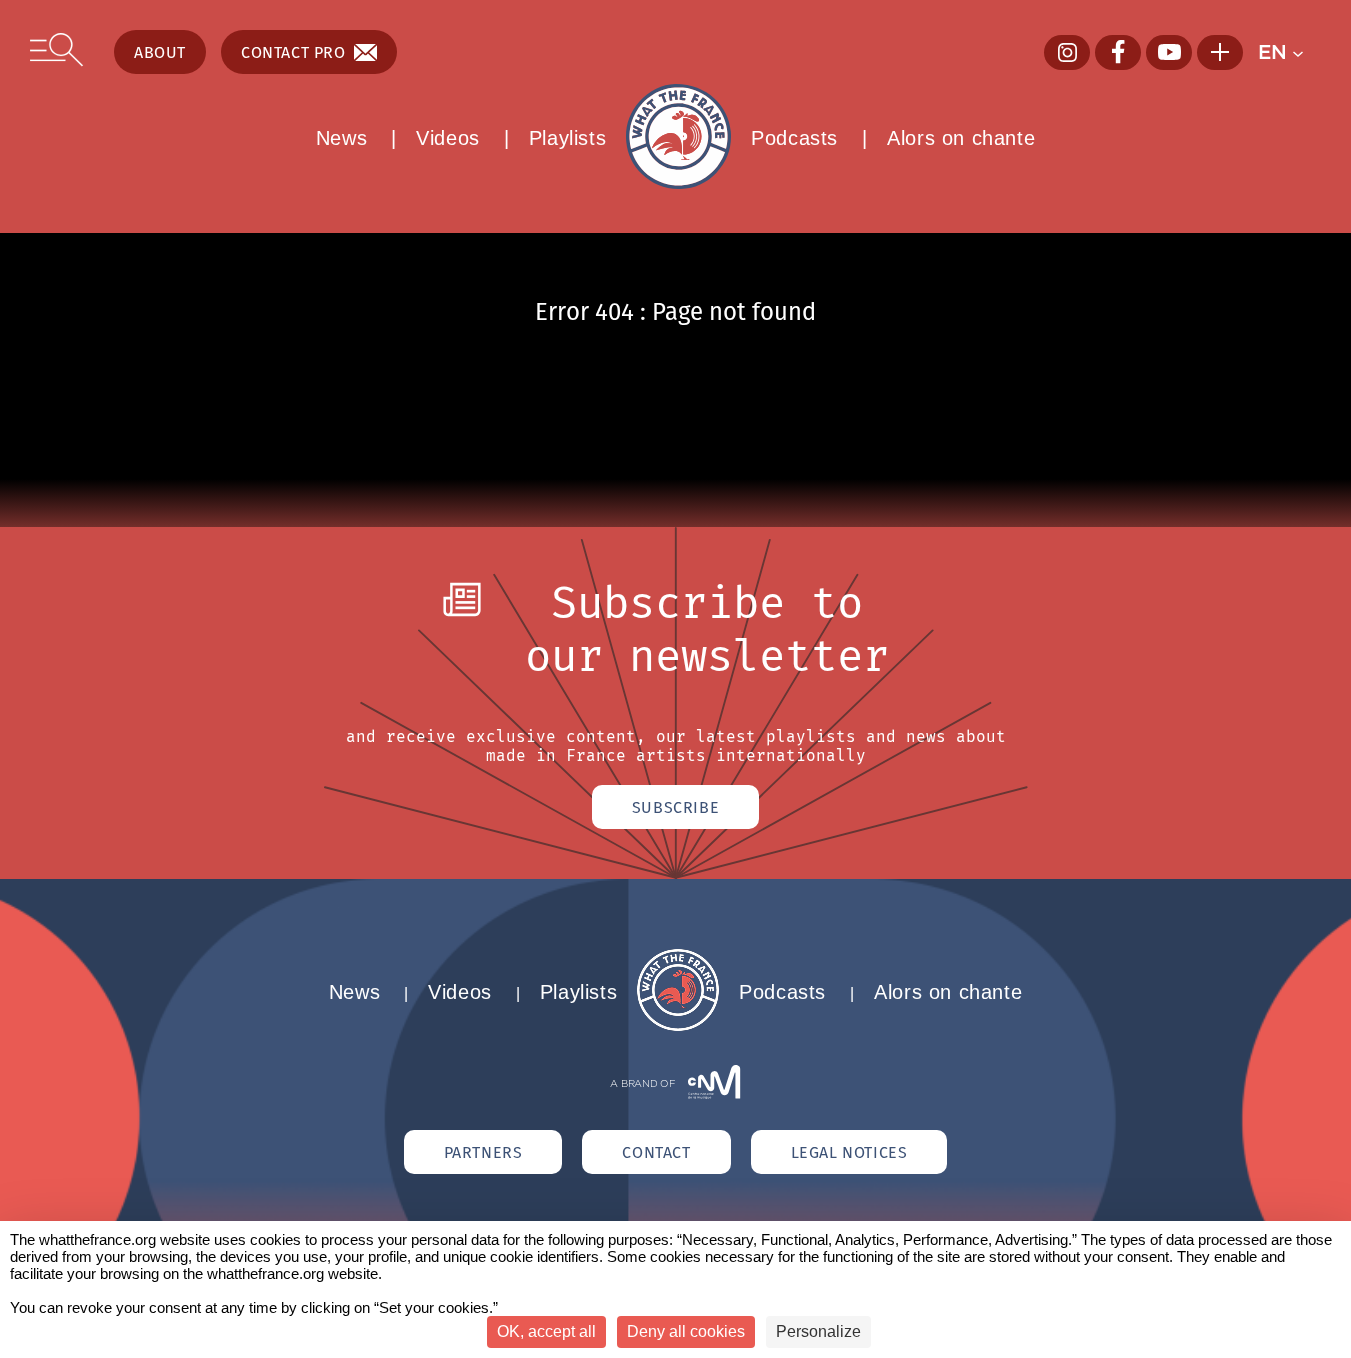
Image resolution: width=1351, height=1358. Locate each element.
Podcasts (794, 138)
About (160, 52)
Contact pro (293, 52)
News (341, 138)
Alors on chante (961, 138)
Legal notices (849, 1152)
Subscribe (675, 807)
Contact (656, 1152)
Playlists (567, 138)
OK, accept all (546, 1331)
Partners (483, 1152)
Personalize (818, 1331)
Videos (448, 138)
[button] (1289, 52)
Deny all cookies (686, 1331)
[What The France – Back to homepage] (678, 1025)
